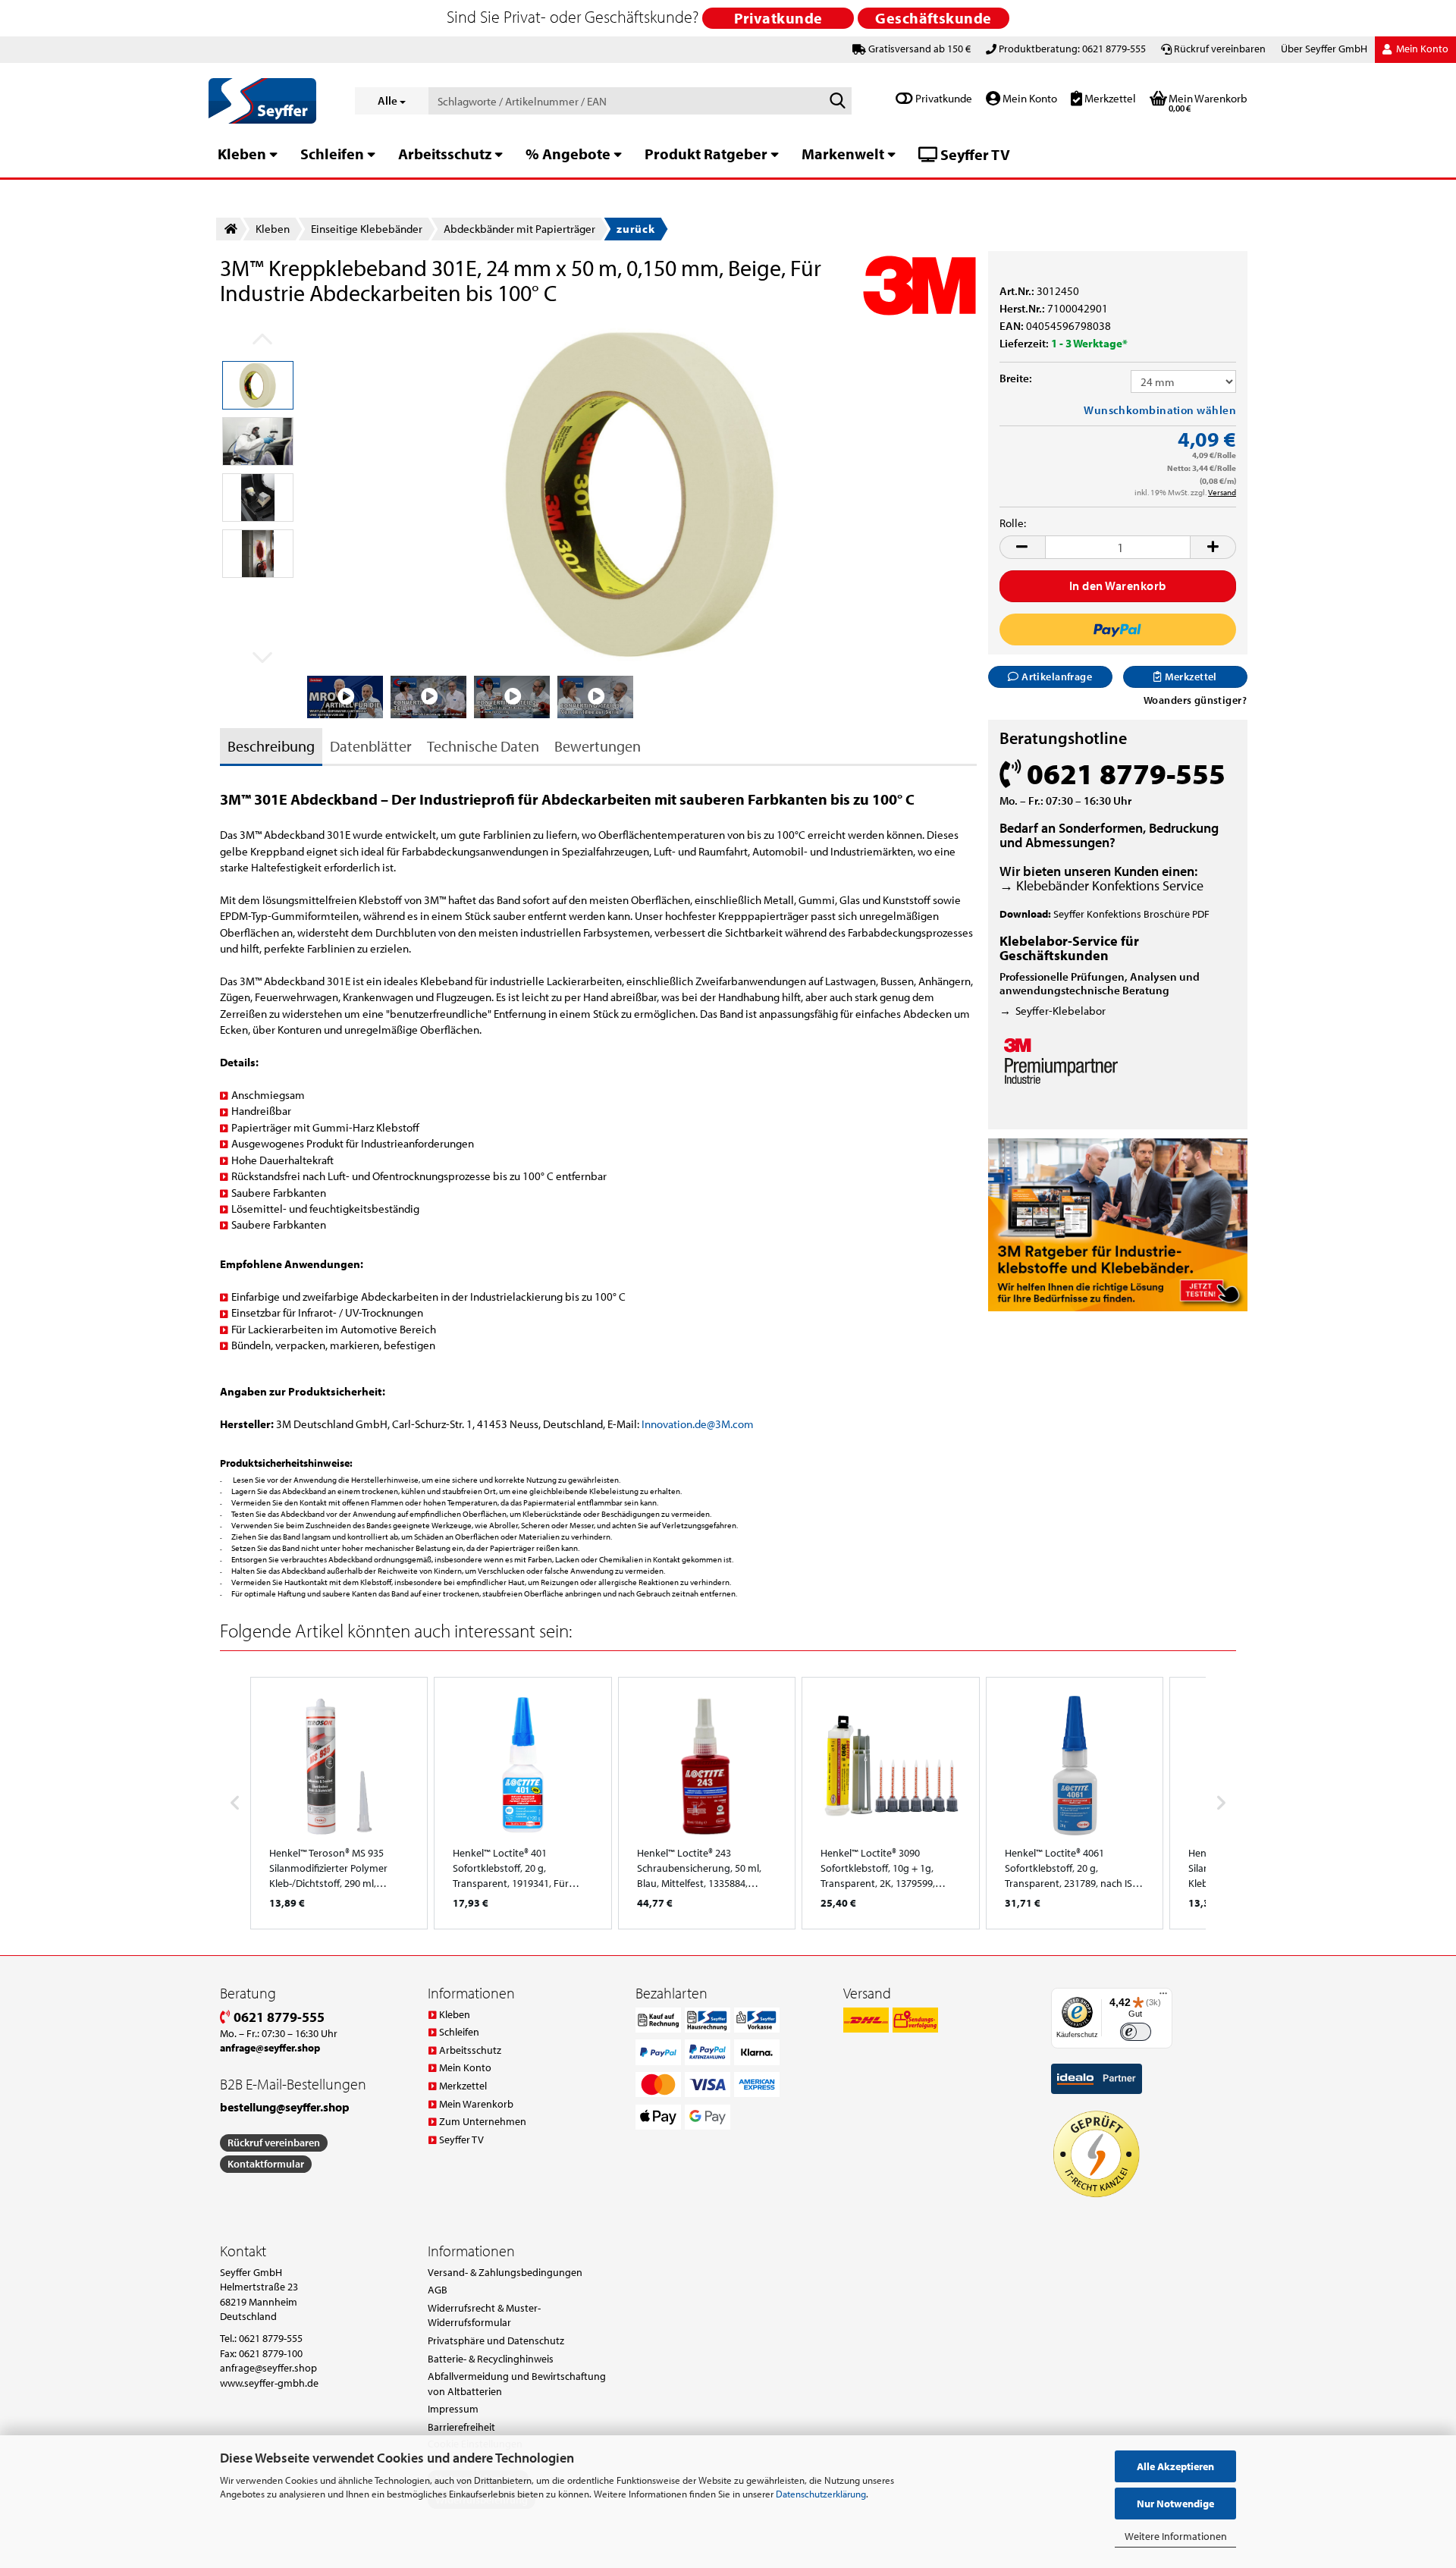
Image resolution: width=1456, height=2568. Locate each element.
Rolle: (1013, 523)
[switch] (1136, 2032)
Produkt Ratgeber (706, 154)
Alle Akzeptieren (1175, 2466)
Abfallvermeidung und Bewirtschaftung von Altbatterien (517, 2384)
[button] (1022, 547)
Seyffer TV (974, 154)
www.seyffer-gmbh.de (269, 2383)
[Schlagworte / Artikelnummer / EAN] (837, 102)
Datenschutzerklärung (821, 2494)
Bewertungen (598, 746)
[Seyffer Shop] (270, 101)
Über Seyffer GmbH (1324, 49)
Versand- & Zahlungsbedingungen (505, 2272)
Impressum (453, 2409)
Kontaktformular (266, 2164)
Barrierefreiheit (461, 2427)
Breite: (1016, 378)
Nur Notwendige (1175, 2504)
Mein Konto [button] (1421, 49)
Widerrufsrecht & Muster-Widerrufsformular (484, 2315)
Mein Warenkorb (476, 2104)
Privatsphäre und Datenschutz (496, 2340)
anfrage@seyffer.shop (268, 2368)
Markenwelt (843, 154)
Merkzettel (1109, 98)
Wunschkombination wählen (1160, 410)
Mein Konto (1029, 98)
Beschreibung (271, 746)
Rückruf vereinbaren (1220, 49)
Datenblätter (371, 746)
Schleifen (332, 154)
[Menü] (1163, 1997)
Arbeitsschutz (445, 154)
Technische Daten (483, 746)
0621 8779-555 (278, 2017)
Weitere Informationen (1176, 2536)
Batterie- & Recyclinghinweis (491, 2359)
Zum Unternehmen (483, 2121)
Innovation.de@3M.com (698, 1424)
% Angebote (568, 154)
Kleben (242, 154)
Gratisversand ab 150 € (919, 49)
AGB (438, 2290)
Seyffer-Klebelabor (1061, 1011)
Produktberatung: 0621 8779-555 (1072, 49)
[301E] (642, 493)
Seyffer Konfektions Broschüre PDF (1131, 914)
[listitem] (339, 1803)
